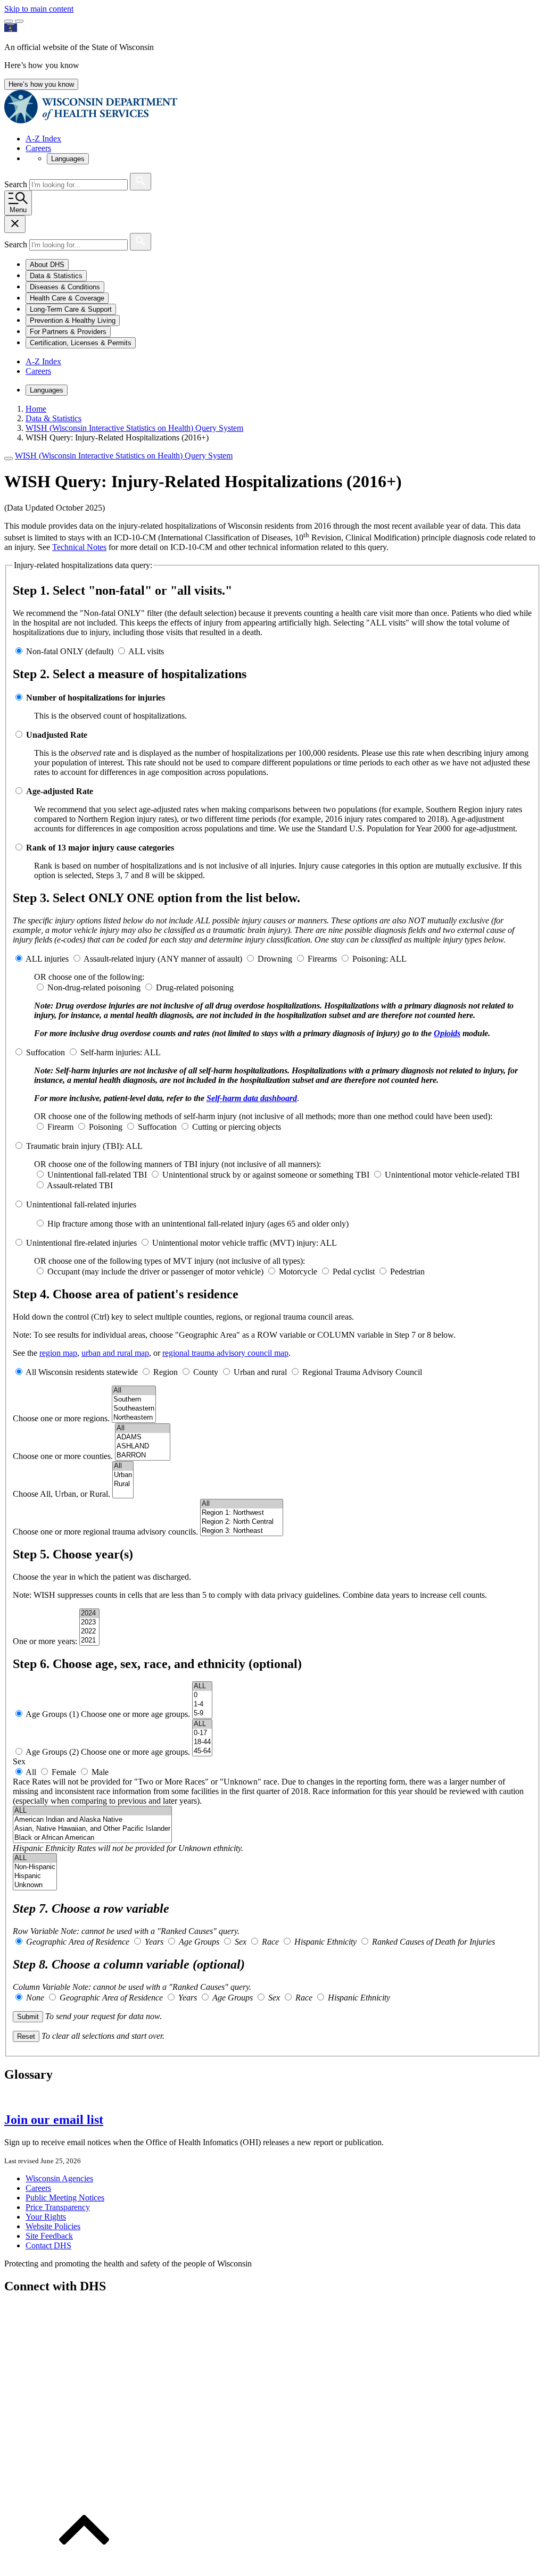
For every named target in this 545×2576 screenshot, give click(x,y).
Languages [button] (68, 159)
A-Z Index (43, 139)
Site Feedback (49, 2236)
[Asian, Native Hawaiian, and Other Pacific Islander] (92, 1829)
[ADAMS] (143, 1437)
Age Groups (198, 1942)
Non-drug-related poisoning (94, 987)
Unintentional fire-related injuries (81, 1243)
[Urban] (123, 1475)
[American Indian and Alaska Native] (92, 1820)
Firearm (60, 1127)
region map (58, 1353)
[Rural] (123, 1484)
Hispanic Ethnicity (44, 1848)
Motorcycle (298, 1272)
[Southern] (134, 1400)
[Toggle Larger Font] (9, 21)
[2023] (89, 1623)
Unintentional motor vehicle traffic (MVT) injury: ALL (245, 1243)
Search (17, 184)
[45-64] (202, 1751)
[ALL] (202, 1686)
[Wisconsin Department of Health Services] (91, 120)
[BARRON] (143, 1456)
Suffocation (46, 1052)
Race (21, 1782)
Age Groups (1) (53, 1714)
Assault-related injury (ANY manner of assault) (163, 959)
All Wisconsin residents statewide (82, 1372)
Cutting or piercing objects (237, 1127)
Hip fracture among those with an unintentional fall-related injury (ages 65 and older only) (198, 1224)
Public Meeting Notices (65, 2198)
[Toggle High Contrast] (19, 21)
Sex (240, 1942)
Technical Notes (79, 547)
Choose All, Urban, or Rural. (63, 1494)
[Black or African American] (92, 1838)
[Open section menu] (9, 458)
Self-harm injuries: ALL (121, 1052)
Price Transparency (58, 2207)
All (31, 1772)
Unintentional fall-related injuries (81, 1204)
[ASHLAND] (143, 1447)
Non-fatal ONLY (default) (70, 651)
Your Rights (46, 2217)
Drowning (275, 959)
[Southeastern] (134, 1409)
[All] (134, 1391)
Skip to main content (39, 9)
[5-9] (202, 1714)
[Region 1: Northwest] (242, 1513)
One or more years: (46, 1641)
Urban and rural (260, 1372)
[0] (202, 1695)
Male (100, 1772)
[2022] (89, 1632)
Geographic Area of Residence (77, 1942)
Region (166, 1372)
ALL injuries (48, 959)
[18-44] (202, 1742)
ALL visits (146, 651)
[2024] (89, 1614)
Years (153, 1942)
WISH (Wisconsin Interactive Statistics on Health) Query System (124, 456)
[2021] (89, 1641)
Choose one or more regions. (62, 1418)
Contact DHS (48, 2245)
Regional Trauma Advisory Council (362, 1372)
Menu (18, 210)
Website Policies (53, 2226)
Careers (38, 148)
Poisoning (106, 1127)
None (34, 1998)
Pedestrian (407, 1272)
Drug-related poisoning (195, 987)
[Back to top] (84, 2567)
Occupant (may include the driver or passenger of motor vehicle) (155, 1272)
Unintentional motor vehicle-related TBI (452, 1175)
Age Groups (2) (53, 1752)
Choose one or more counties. (64, 1456)
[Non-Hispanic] (35, 1867)
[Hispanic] (35, 1876)
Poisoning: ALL (379, 959)
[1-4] (202, 1704)
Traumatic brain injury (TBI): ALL (84, 1146)
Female (64, 1772)
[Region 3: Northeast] (242, 1531)
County (206, 1372)
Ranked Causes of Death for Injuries (433, 1942)
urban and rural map (115, 1353)
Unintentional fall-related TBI (97, 1175)
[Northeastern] (134, 1418)
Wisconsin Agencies (59, 2178)
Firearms (322, 959)
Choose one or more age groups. (137, 1714)
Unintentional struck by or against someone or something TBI (266, 1175)
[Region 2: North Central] (242, 1522)
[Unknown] (35, 1885)
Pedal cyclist (354, 1272)
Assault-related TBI (80, 1185)
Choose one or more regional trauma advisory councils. (106, 1532)
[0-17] (202, 1733)
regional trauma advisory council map (225, 1353)
